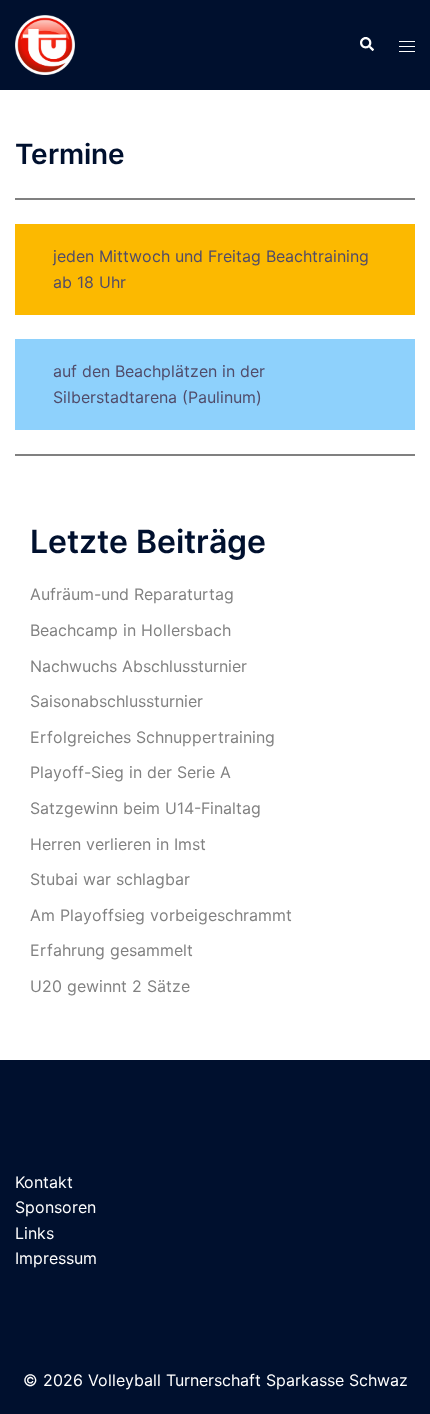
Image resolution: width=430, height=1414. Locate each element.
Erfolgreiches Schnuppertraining (152, 737)
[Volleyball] (45, 43)
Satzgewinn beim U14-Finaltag (145, 808)
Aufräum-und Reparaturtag (132, 594)
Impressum (56, 1258)
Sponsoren (55, 1207)
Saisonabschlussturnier (116, 701)
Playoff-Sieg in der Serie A (130, 772)
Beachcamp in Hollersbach (130, 630)
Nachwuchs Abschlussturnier (138, 666)
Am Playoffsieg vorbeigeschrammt (161, 915)
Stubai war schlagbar (110, 879)
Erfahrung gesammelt (111, 950)
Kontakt (44, 1182)
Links (34, 1233)
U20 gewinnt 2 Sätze (110, 986)
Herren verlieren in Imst (118, 844)
